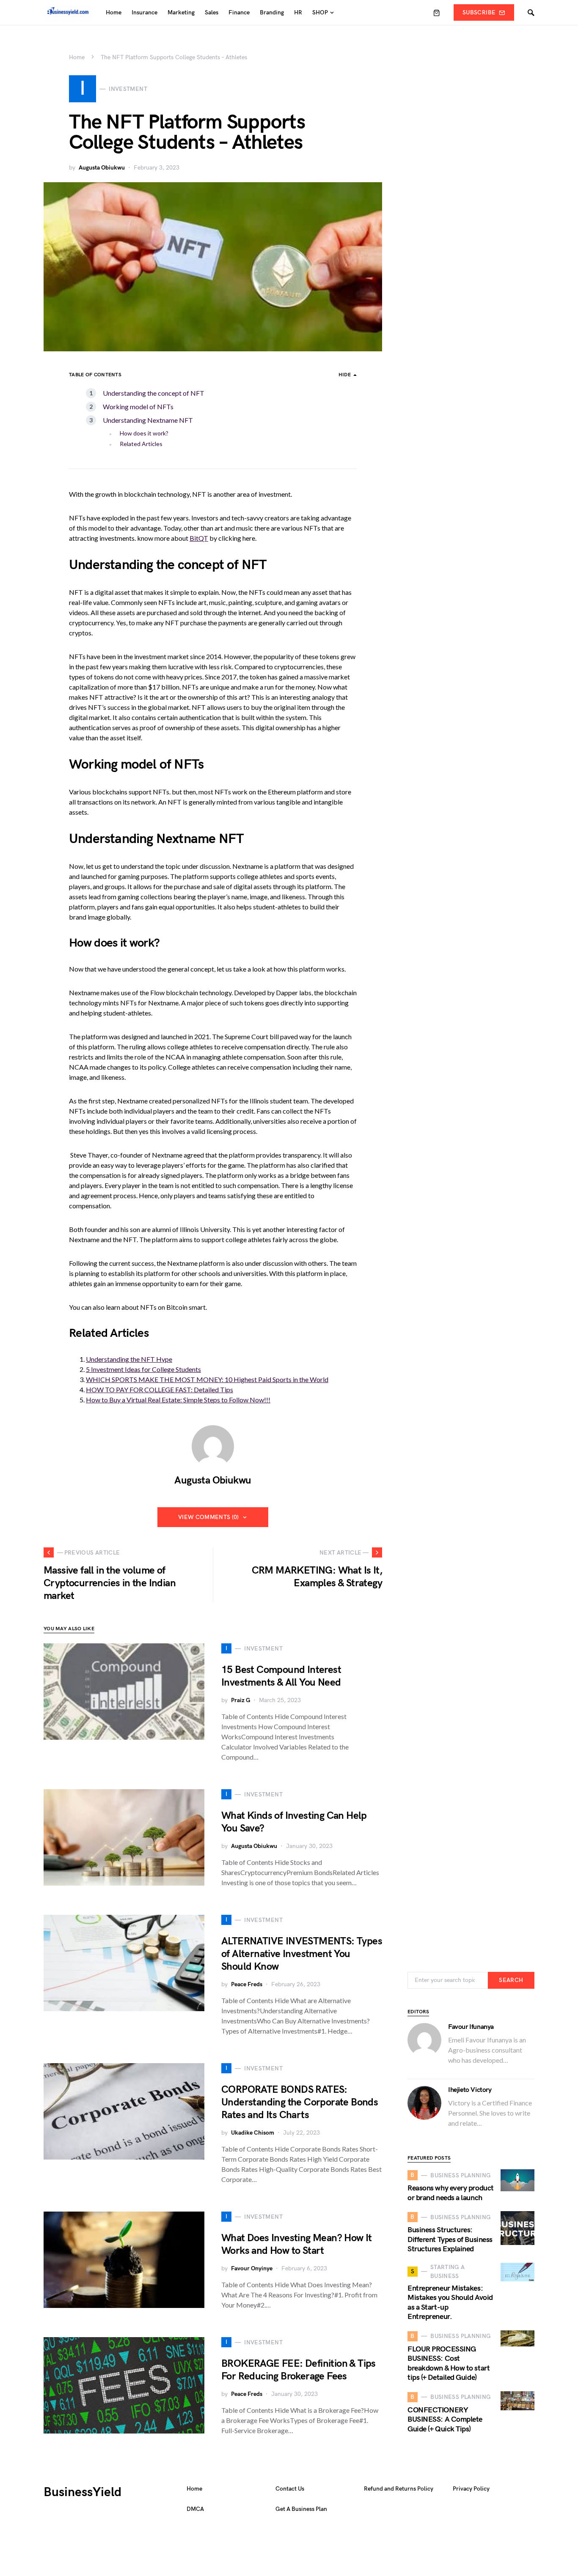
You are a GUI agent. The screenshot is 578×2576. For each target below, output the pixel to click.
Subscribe (479, 12)
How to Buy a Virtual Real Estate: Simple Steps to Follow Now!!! (178, 1400)
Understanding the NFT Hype (129, 1359)
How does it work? (144, 433)
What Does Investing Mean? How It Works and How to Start (297, 2244)
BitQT (199, 538)
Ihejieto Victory (470, 2090)
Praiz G (241, 1700)
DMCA (195, 2509)
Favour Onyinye (252, 2268)
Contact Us (290, 2489)
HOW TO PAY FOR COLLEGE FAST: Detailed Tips (160, 1389)
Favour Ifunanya (471, 2027)
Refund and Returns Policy (399, 2489)
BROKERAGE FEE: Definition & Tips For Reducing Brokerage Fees (299, 2370)
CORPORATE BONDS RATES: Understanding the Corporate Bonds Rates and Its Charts (300, 2102)
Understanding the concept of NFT (154, 393)
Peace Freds (247, 1984)
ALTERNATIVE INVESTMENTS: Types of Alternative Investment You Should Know (302, 1954)
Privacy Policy (471, 2489)
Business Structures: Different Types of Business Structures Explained (450, 2239)
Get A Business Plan (301, 2509)
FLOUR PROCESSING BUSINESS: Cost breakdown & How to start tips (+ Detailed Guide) (449, 2364)
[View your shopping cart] (437, 13)
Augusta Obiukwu (102, 168)
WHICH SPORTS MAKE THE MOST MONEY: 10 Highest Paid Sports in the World (207, 1379)
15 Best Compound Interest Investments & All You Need (281, 1676)
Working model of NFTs (138, 407)
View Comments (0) (209, 1517)
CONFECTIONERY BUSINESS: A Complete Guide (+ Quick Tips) (445, 2420)
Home (77, 57)
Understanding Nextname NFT (148, 420)
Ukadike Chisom (253, 2133)
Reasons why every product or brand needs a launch (451, 2193)
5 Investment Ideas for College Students (143, 1369)
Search (511, 1980)
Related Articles (141, 444)
